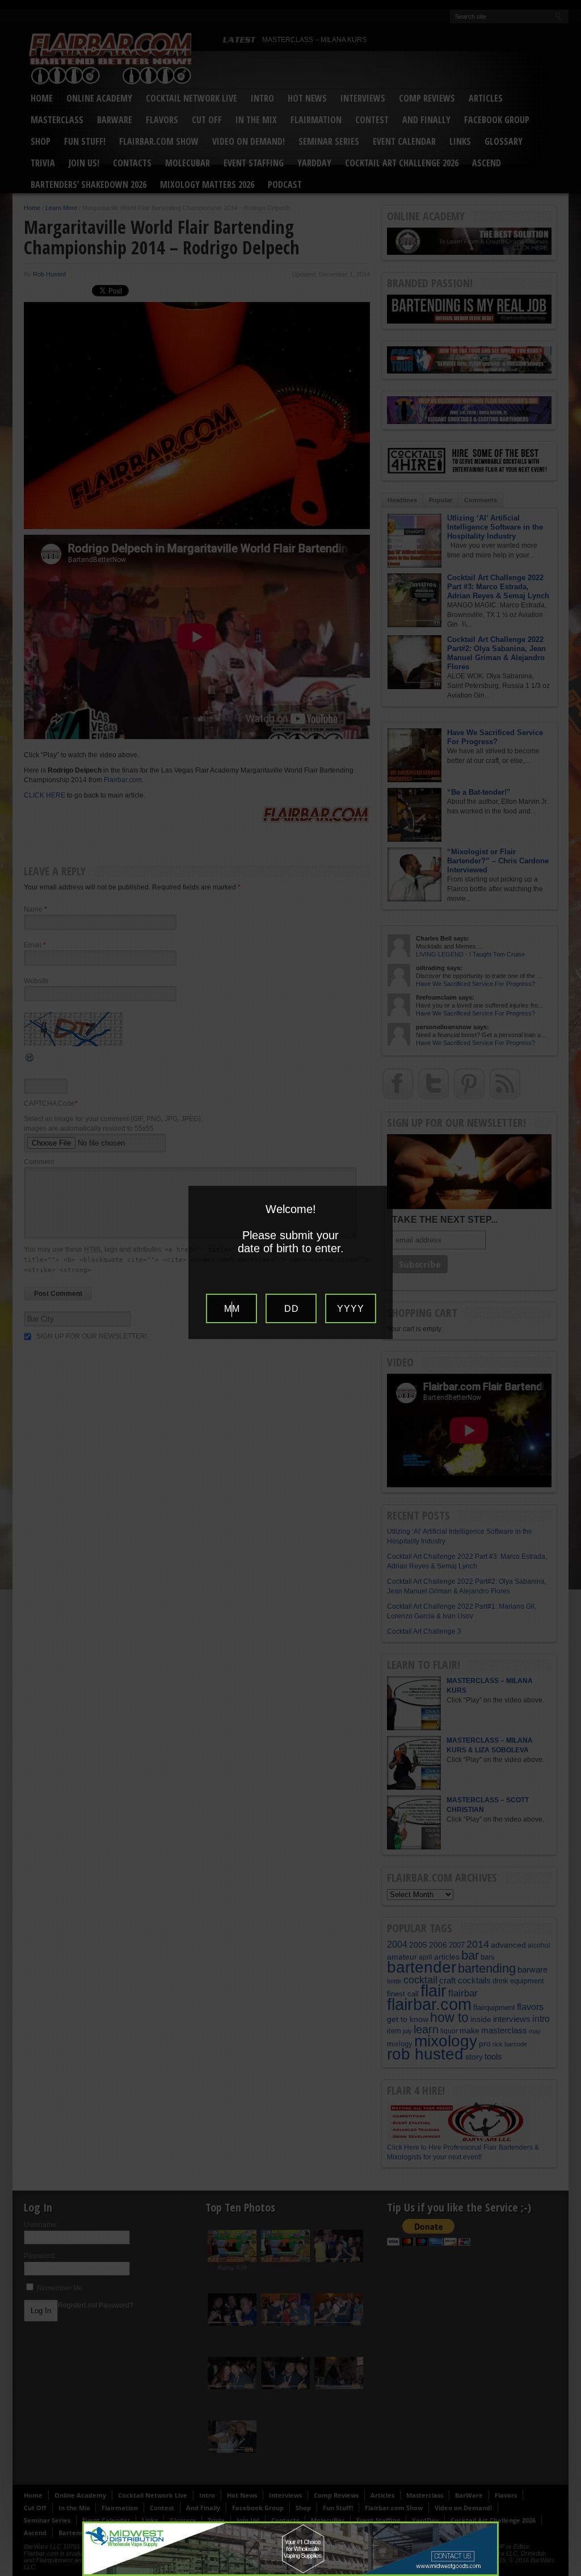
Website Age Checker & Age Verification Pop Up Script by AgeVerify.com (567, 2573)
